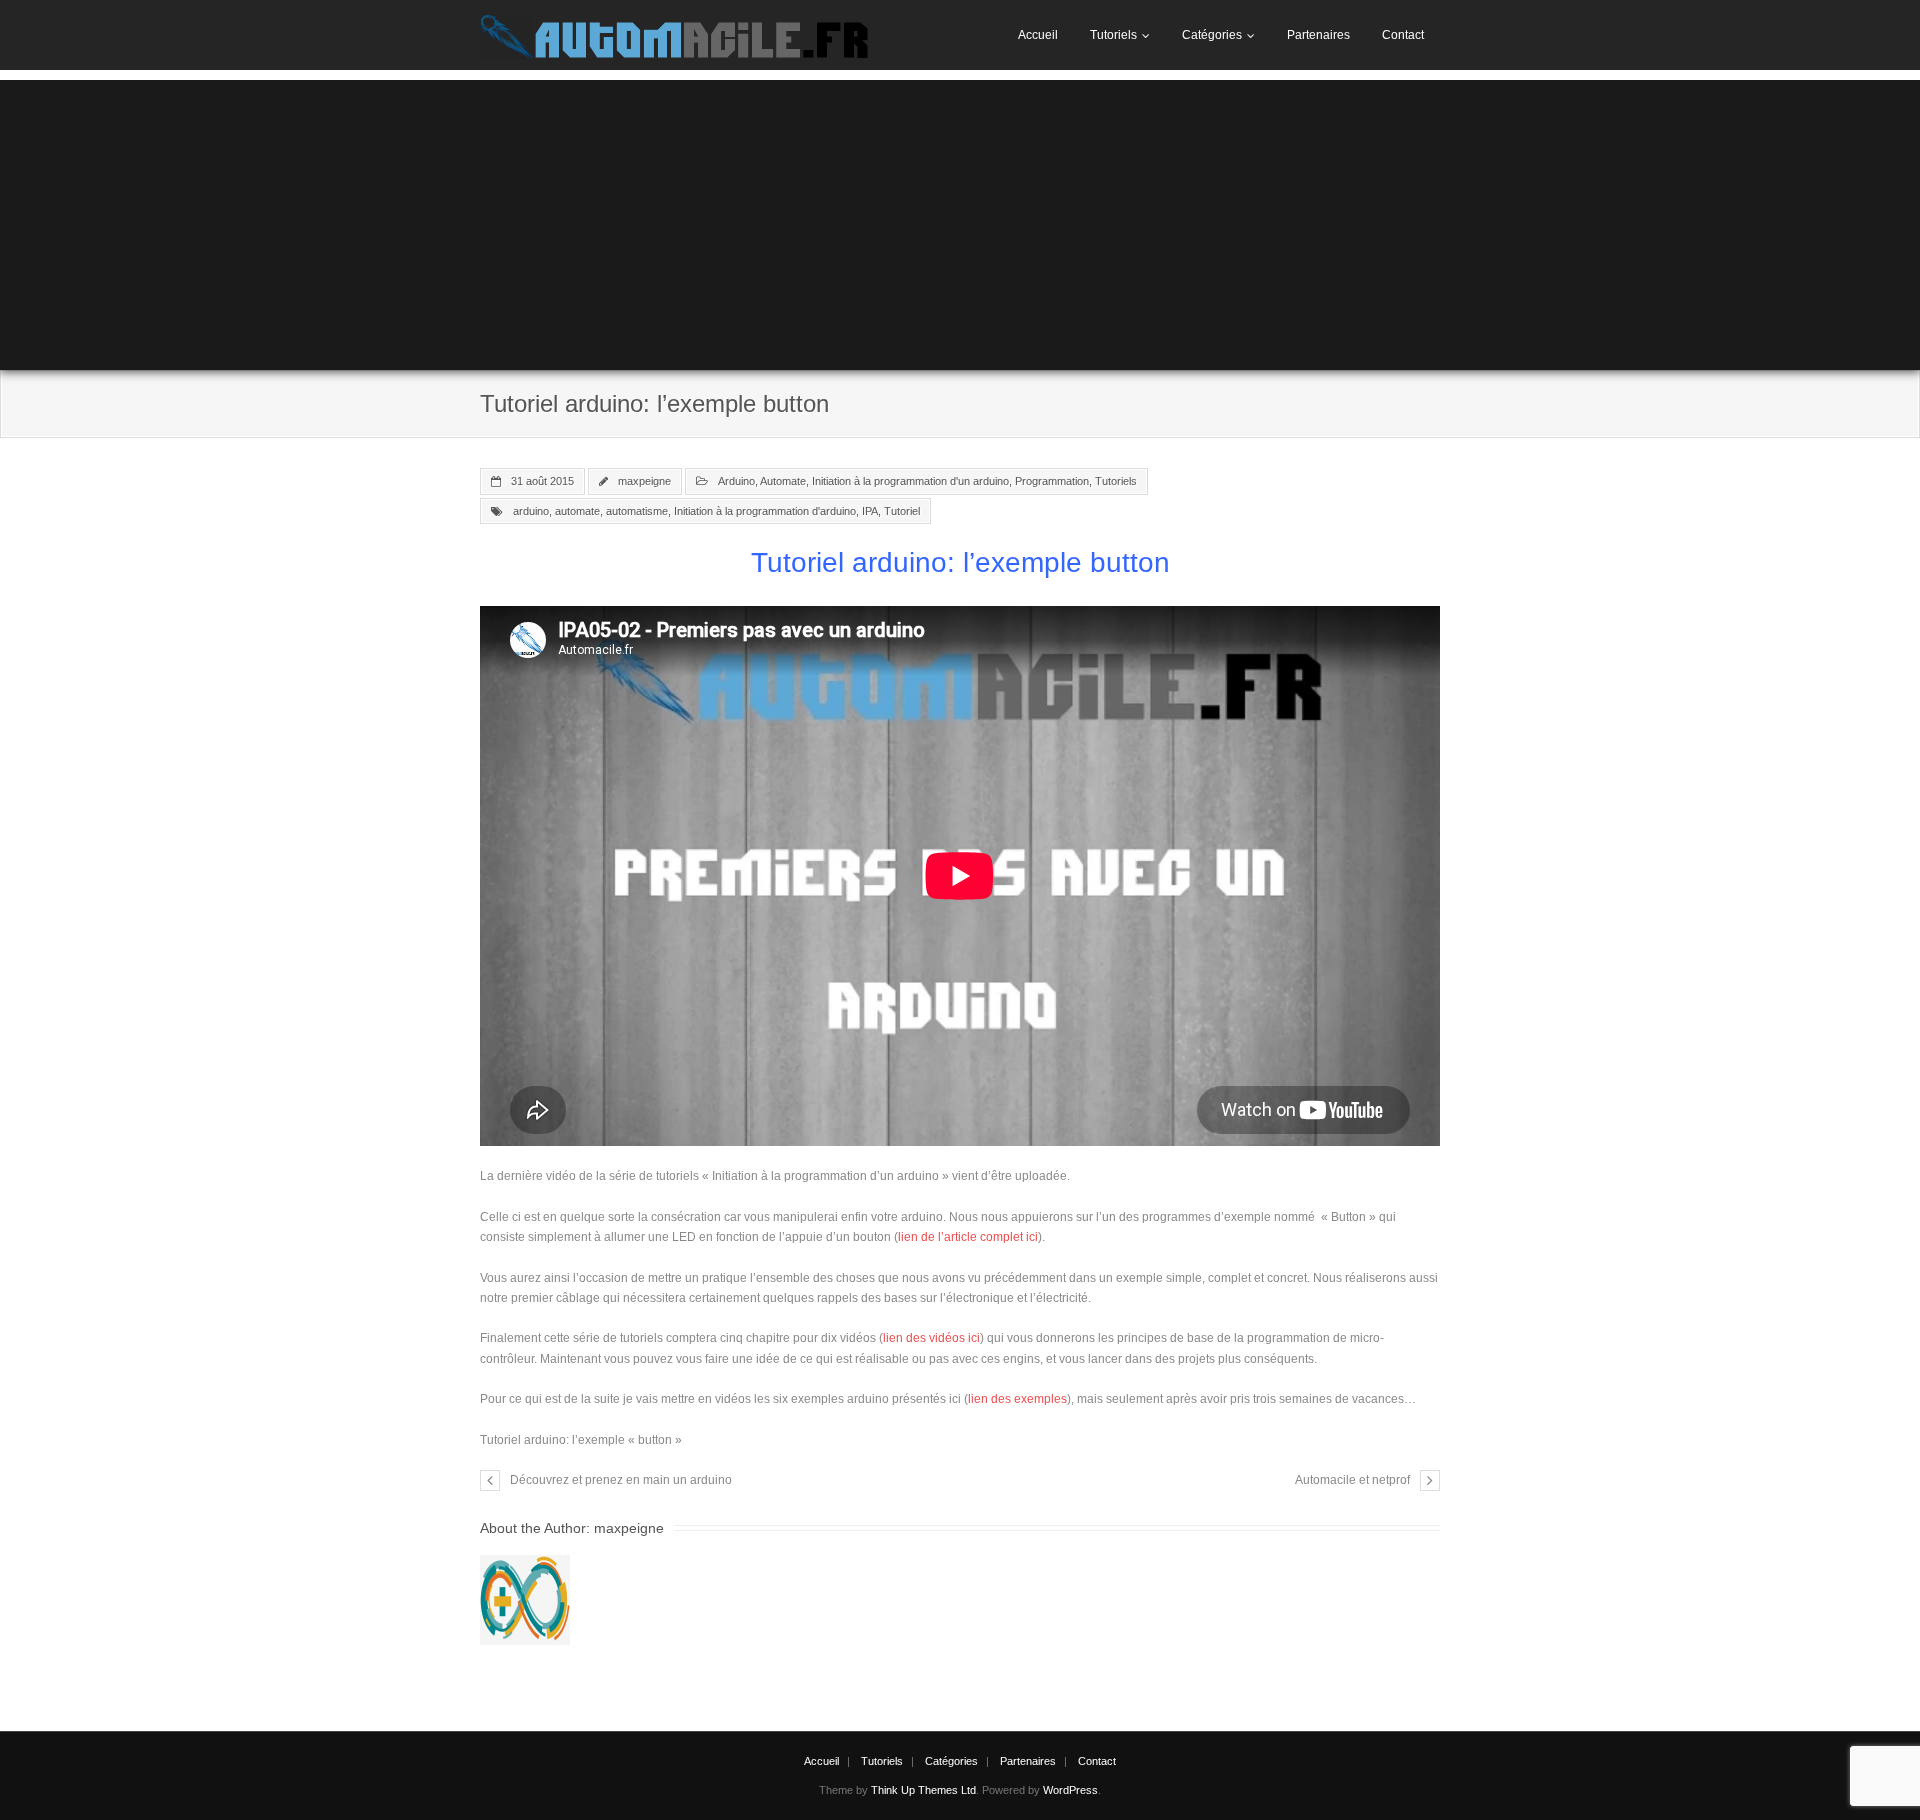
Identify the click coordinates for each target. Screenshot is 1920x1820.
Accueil (1038, 35)
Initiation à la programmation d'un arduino (910, 481)
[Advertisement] (960, 220)
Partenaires (1318, 35)
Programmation (1052, 481)
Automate (783, 481)
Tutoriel (902, 511)
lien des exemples (1017, 1399)
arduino (531, 511)
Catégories (1212, 35)
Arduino (736, 481)
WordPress (1070, 1790)
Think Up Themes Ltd (923, 1790)
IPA (870, 511)
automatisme (637, 511)
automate (577, 511)
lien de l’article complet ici (968, 1237)
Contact (1403, 35)
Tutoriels (1113, 35)
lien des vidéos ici (931, 1338)
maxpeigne (644, 481)
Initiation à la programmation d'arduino (765, 511)
